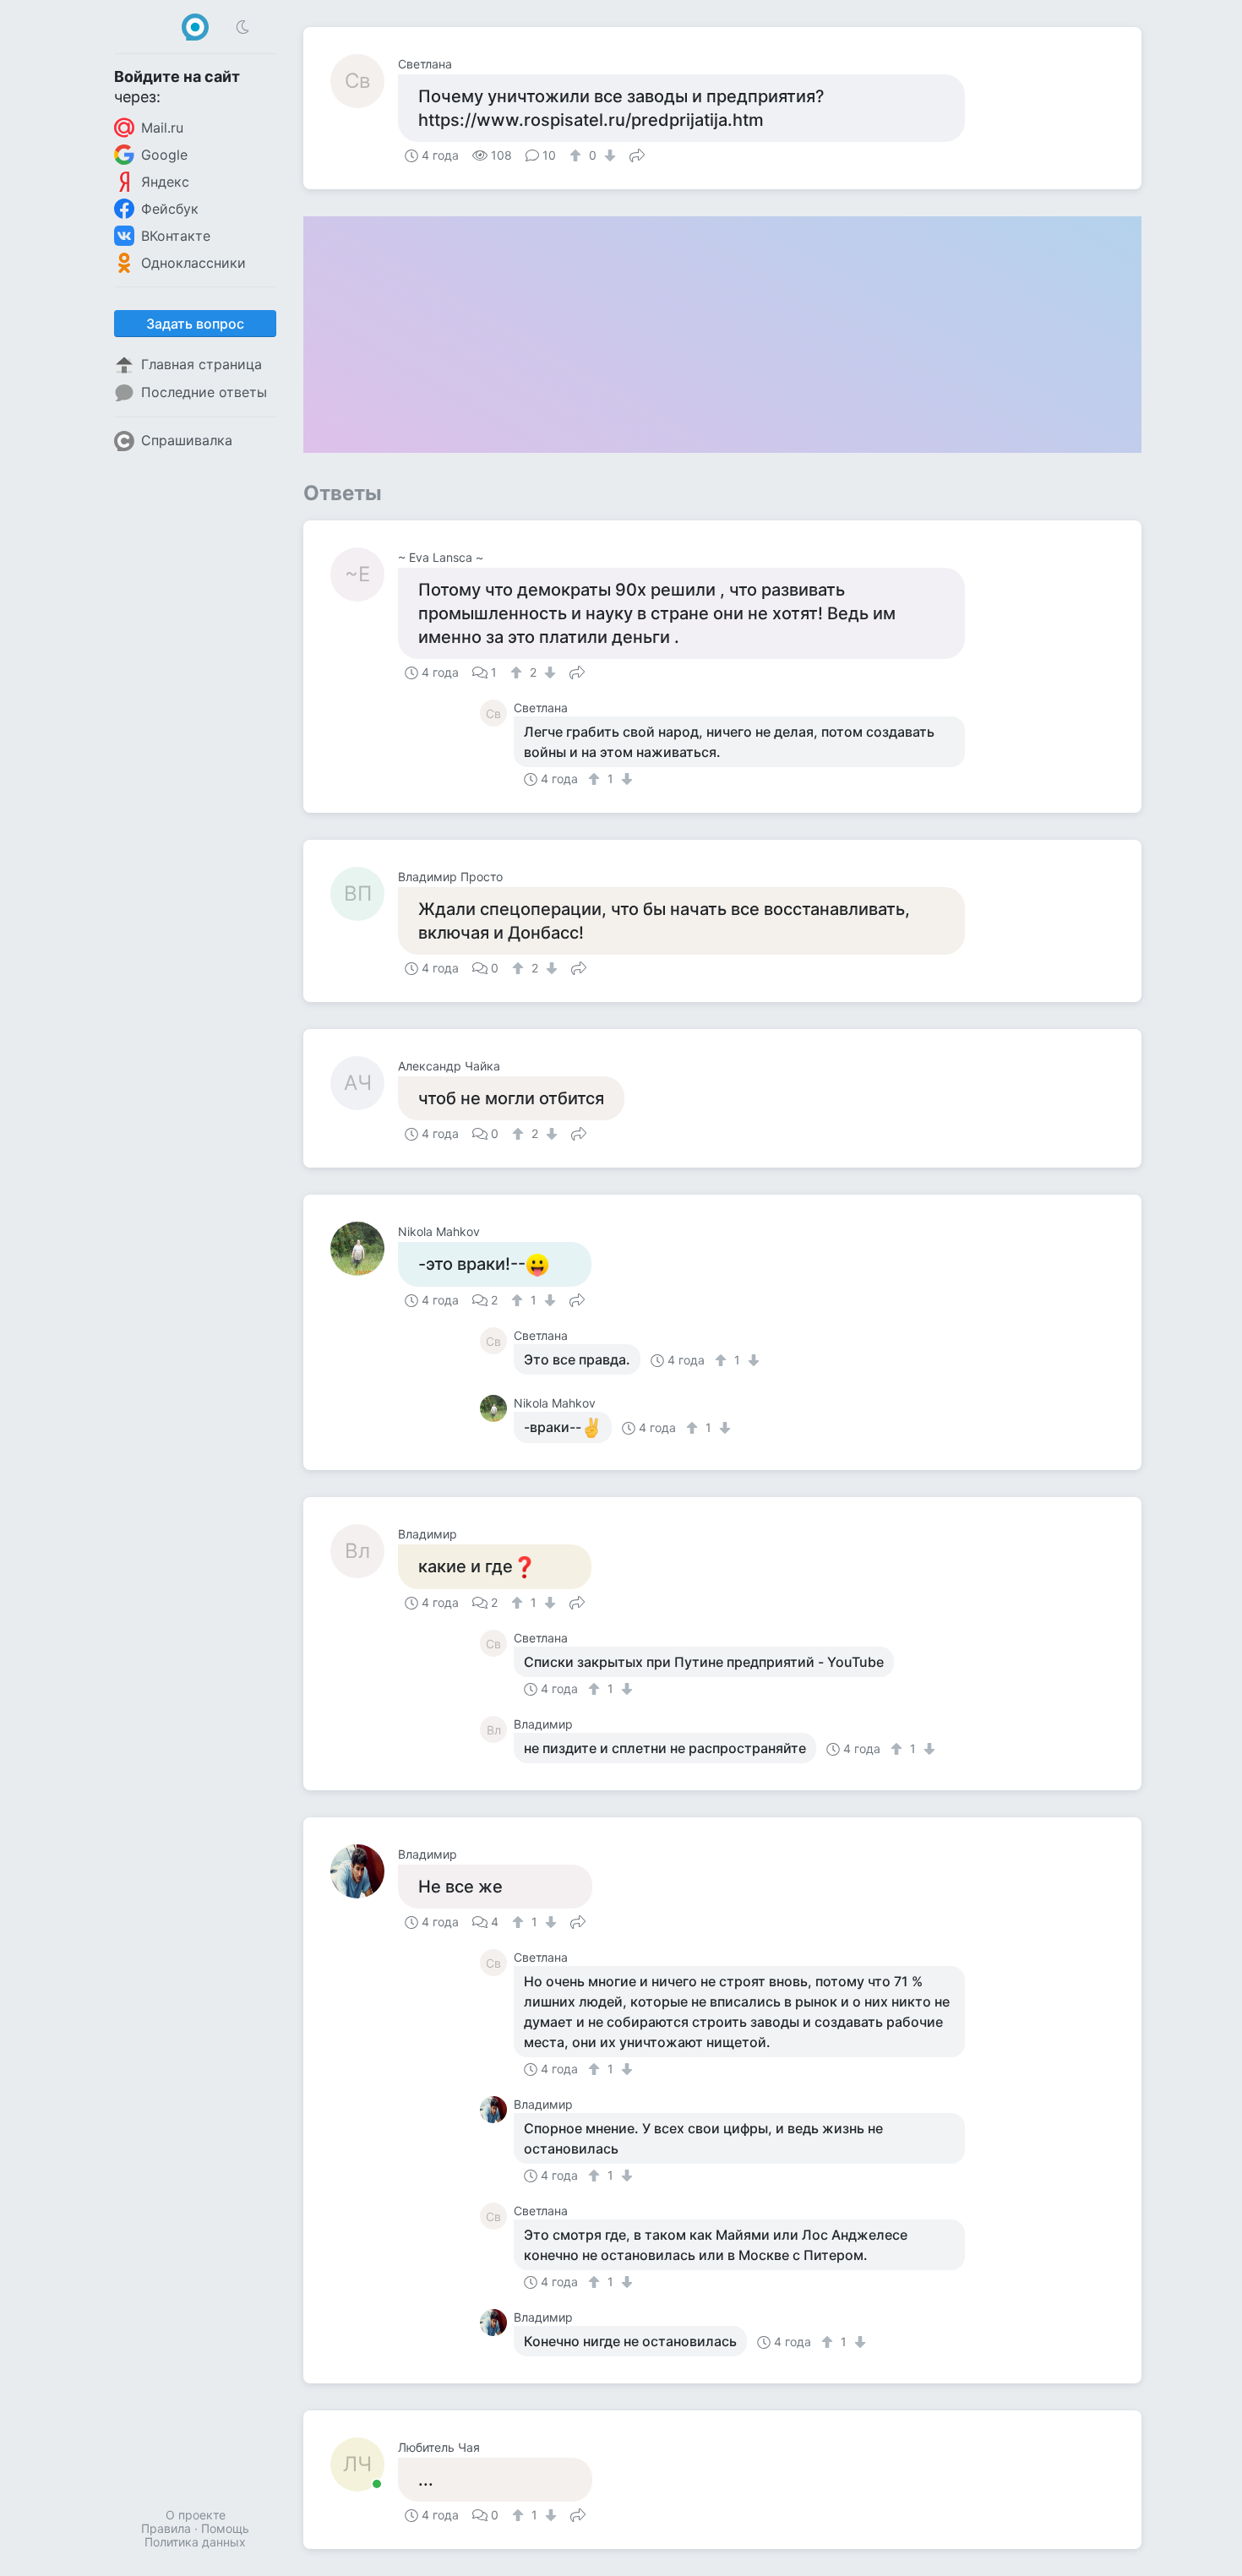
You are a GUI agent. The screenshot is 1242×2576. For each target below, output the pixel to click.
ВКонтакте (176, 236)
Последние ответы (204, 392)
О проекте (196, 2515)
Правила (166, 2528)
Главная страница (202, 364)
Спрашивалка (187, 440)
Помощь (225, 2528)
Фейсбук (170, 209)
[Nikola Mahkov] (364, 1249)
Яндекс (165, 182)
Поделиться (637, 154)
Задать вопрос (195, 324)
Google (164, 155)
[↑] (577, 155)
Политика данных (195, 2542)
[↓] (608, 155)
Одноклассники (193, 263)
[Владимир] (364, 1871)
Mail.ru (162, 128)
